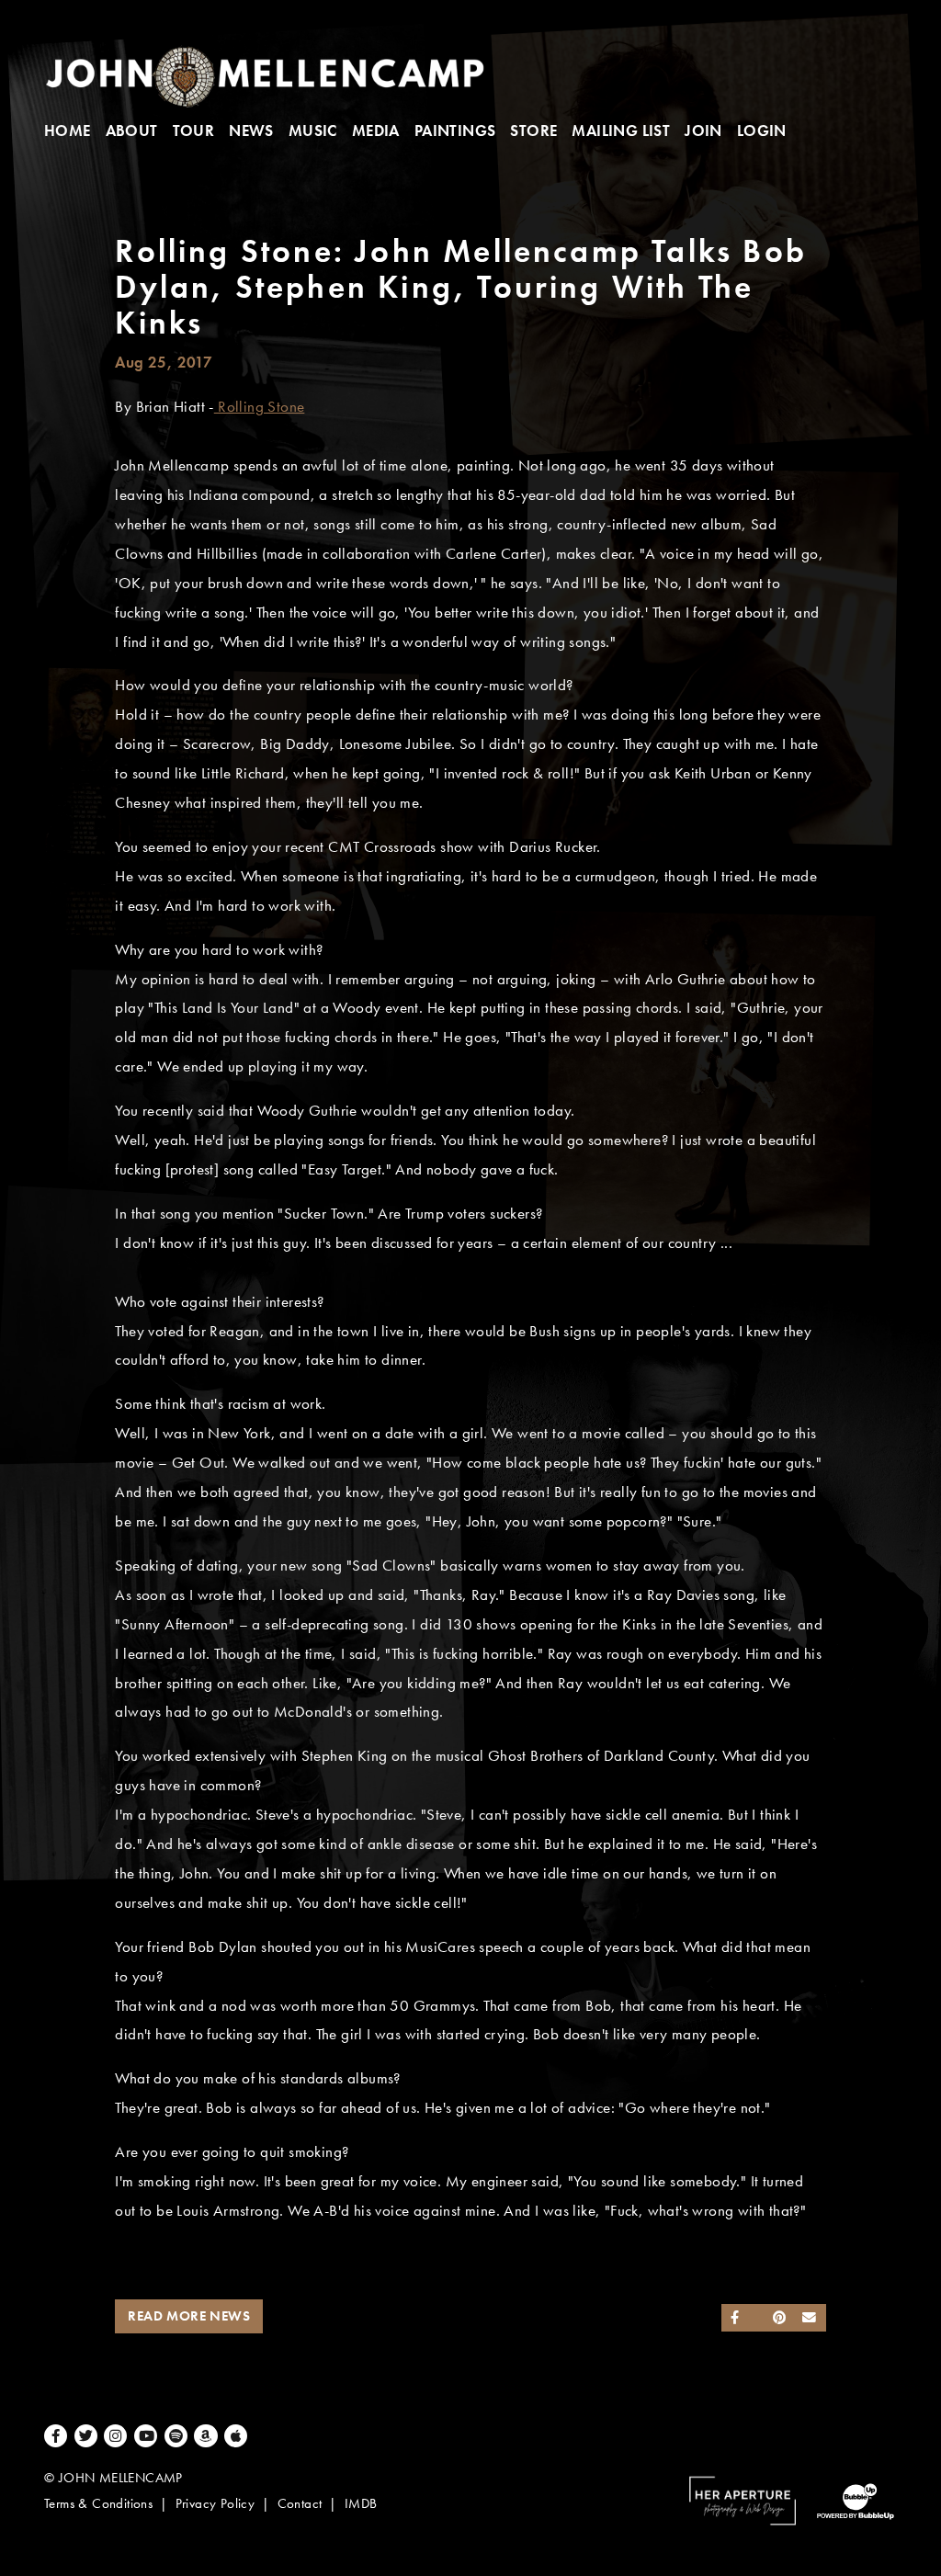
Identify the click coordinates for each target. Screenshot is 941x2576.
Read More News (189, 2316)
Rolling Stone (260, 407)
